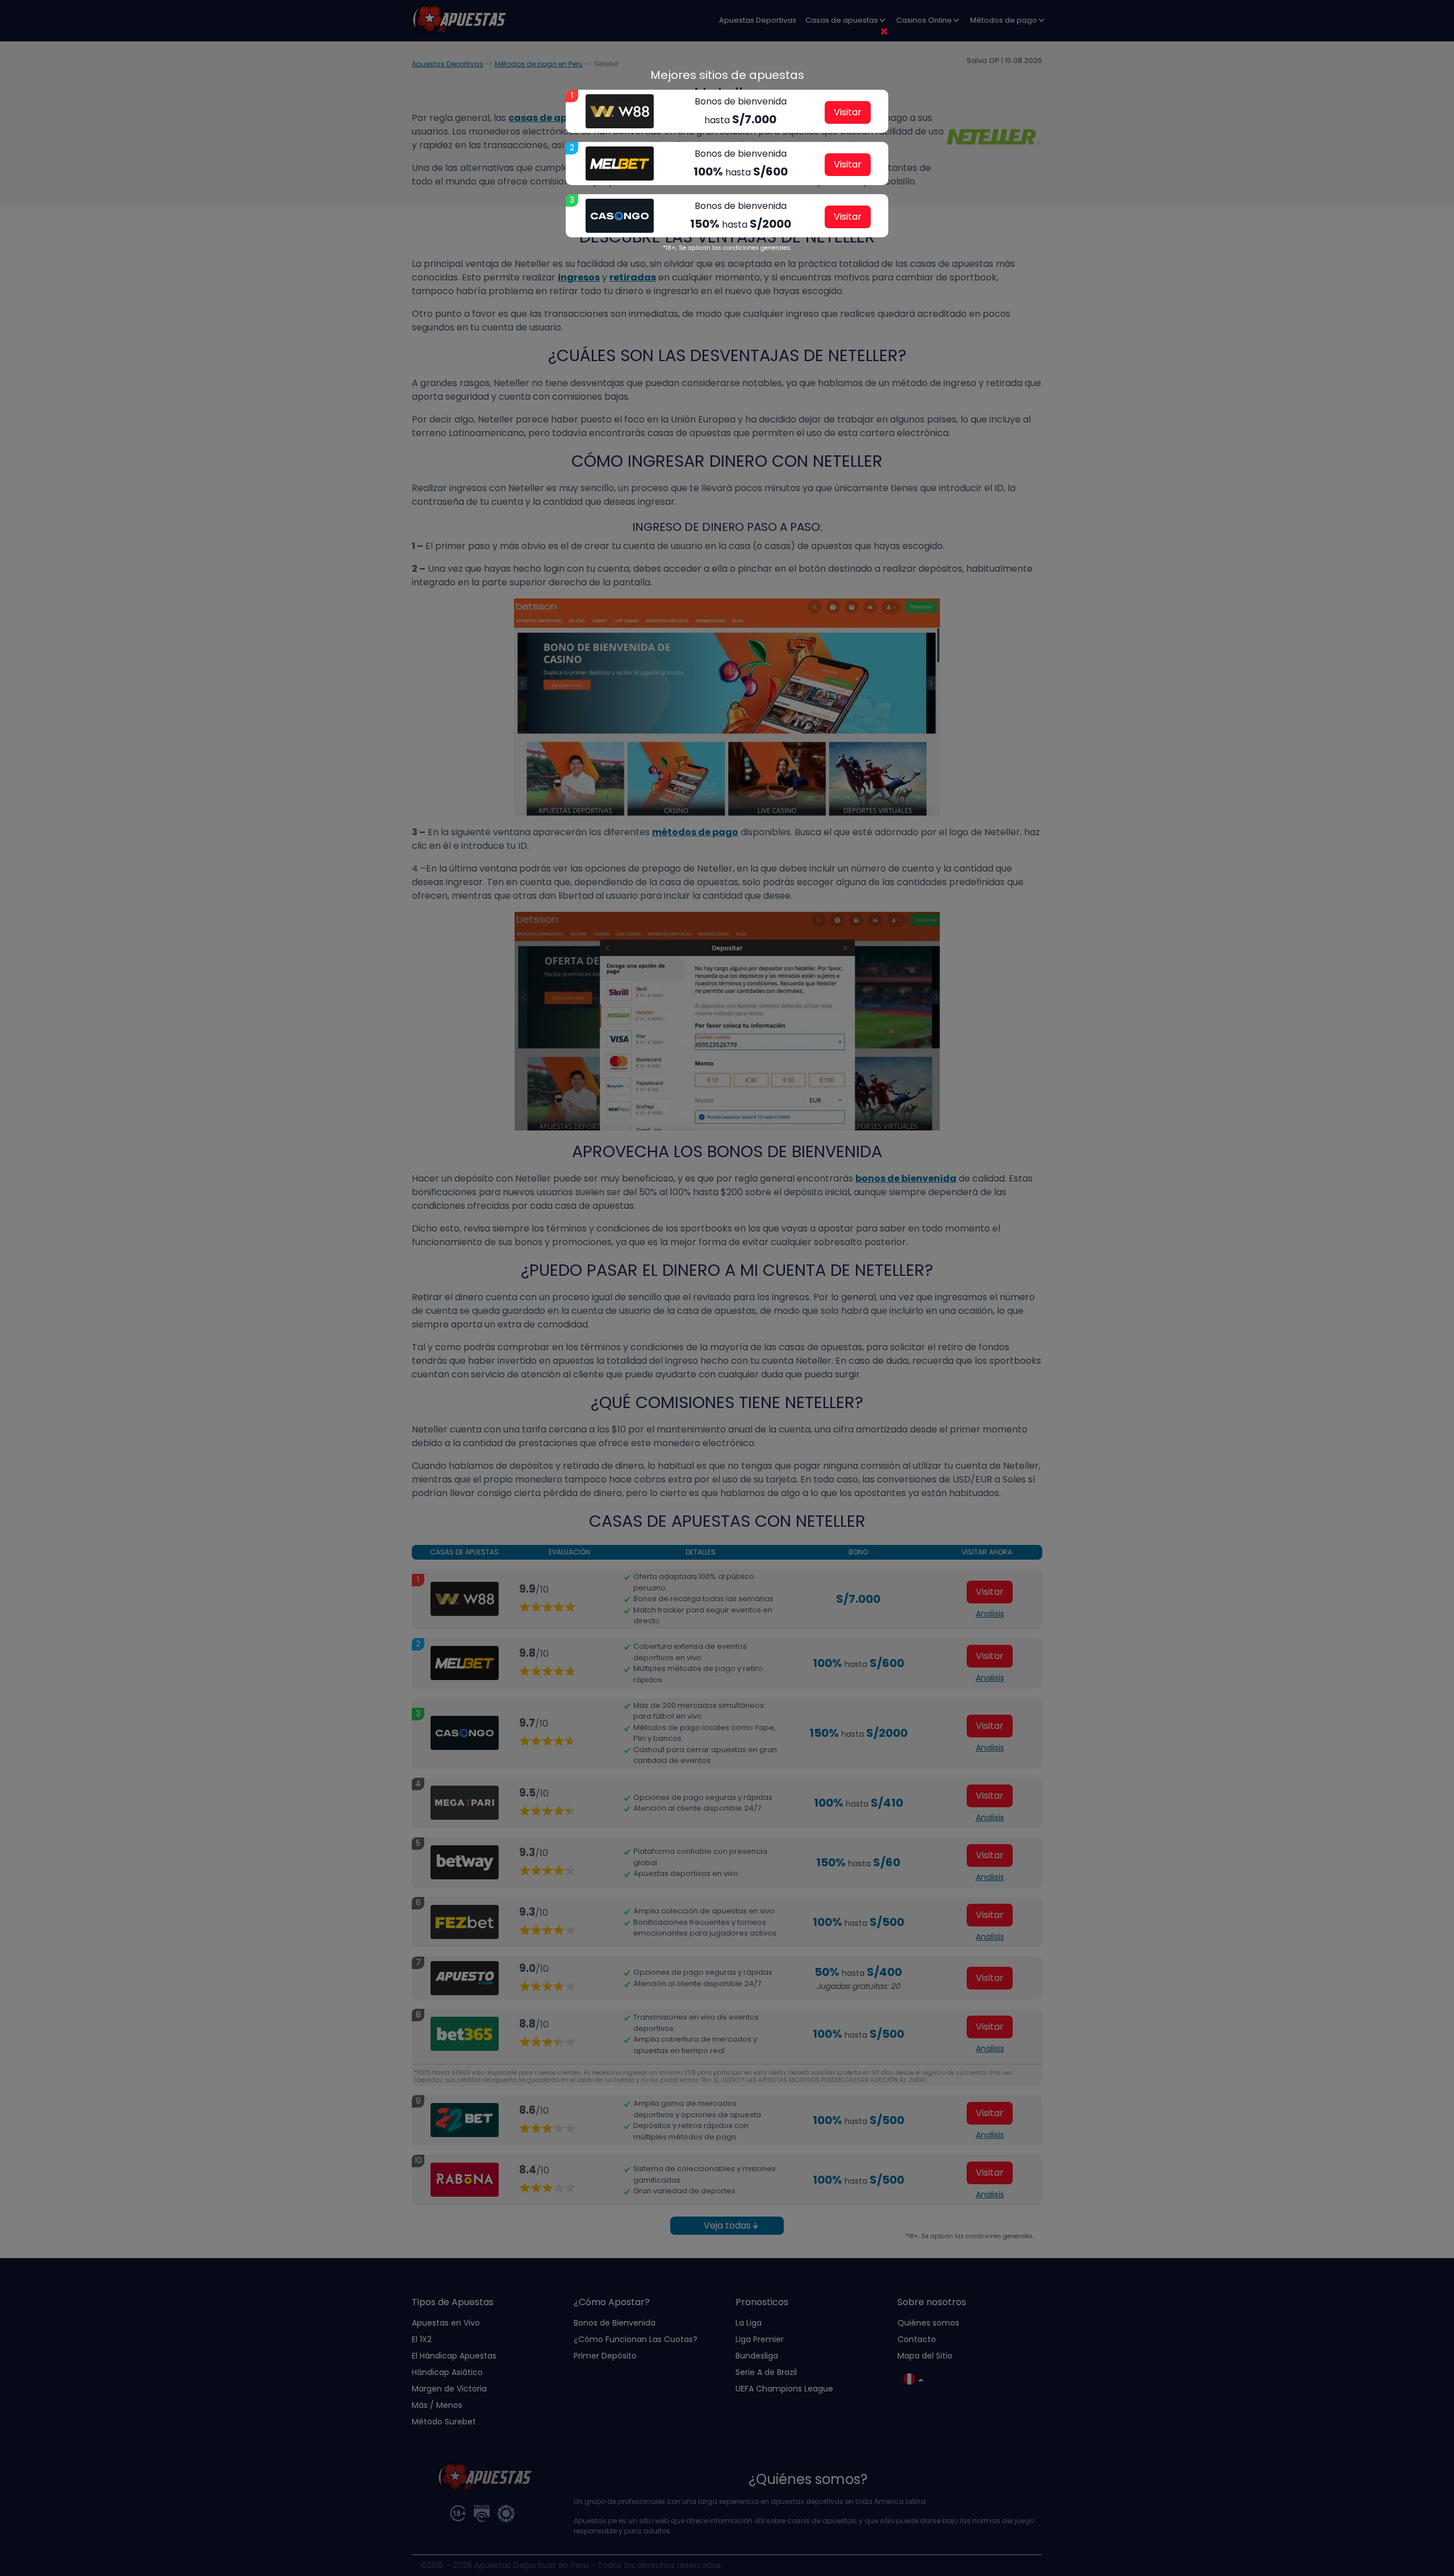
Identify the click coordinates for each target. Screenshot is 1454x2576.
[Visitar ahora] (620, 111)
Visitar (848, 112)
